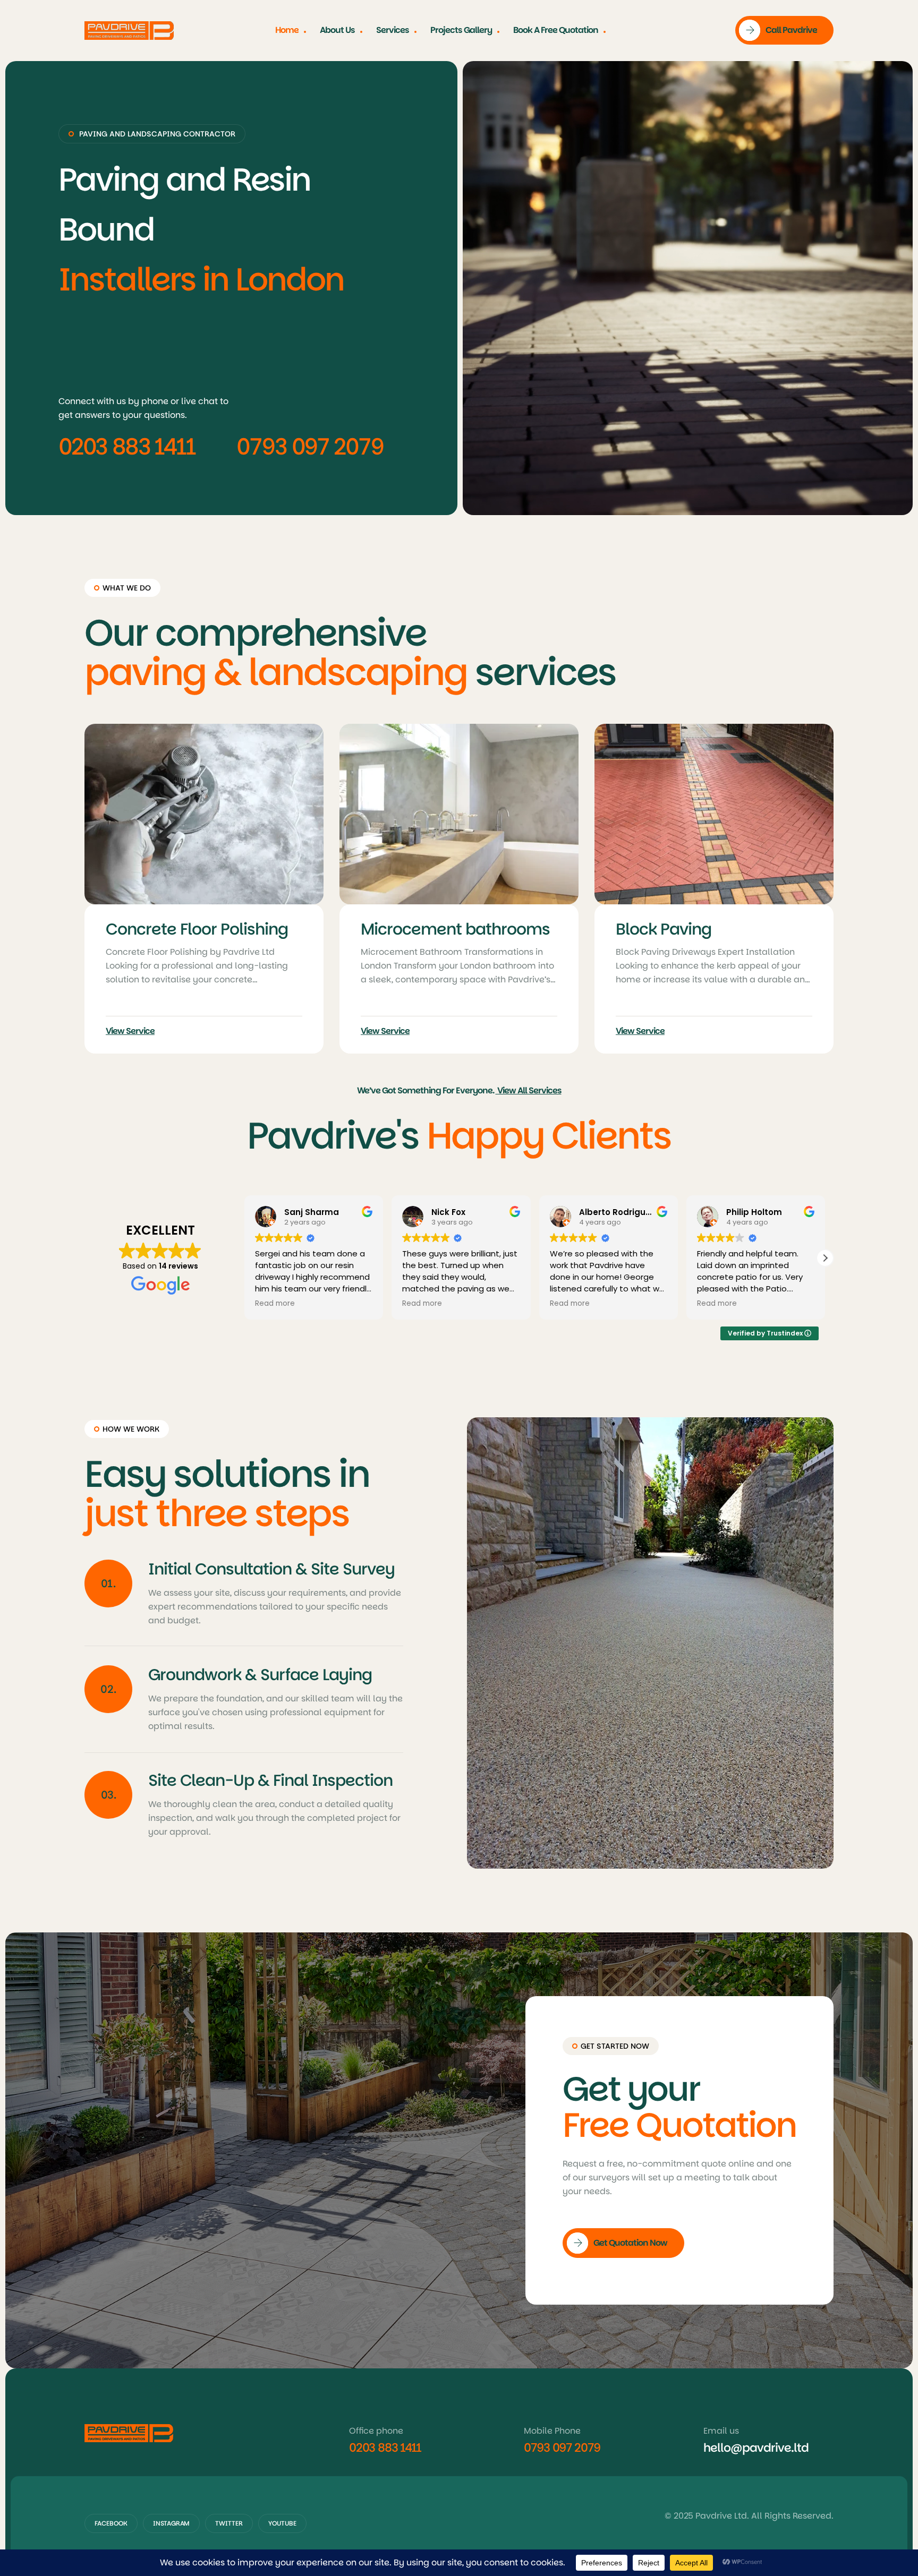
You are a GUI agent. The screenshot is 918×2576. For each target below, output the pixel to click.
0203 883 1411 (127, 447)
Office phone (376, 2431)
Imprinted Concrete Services (436, 939)
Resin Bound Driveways (703, 929)
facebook (111, 2523)
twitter (229, 2523)
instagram (171, 2523)
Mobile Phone (552, 2431)
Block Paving (154, 929)
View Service (130, 1031)
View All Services (529, 1090)
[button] (825, 1258)
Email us (721, 2431)
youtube (282, 2523)
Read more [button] (275, 1304)
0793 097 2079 (310, 447)
